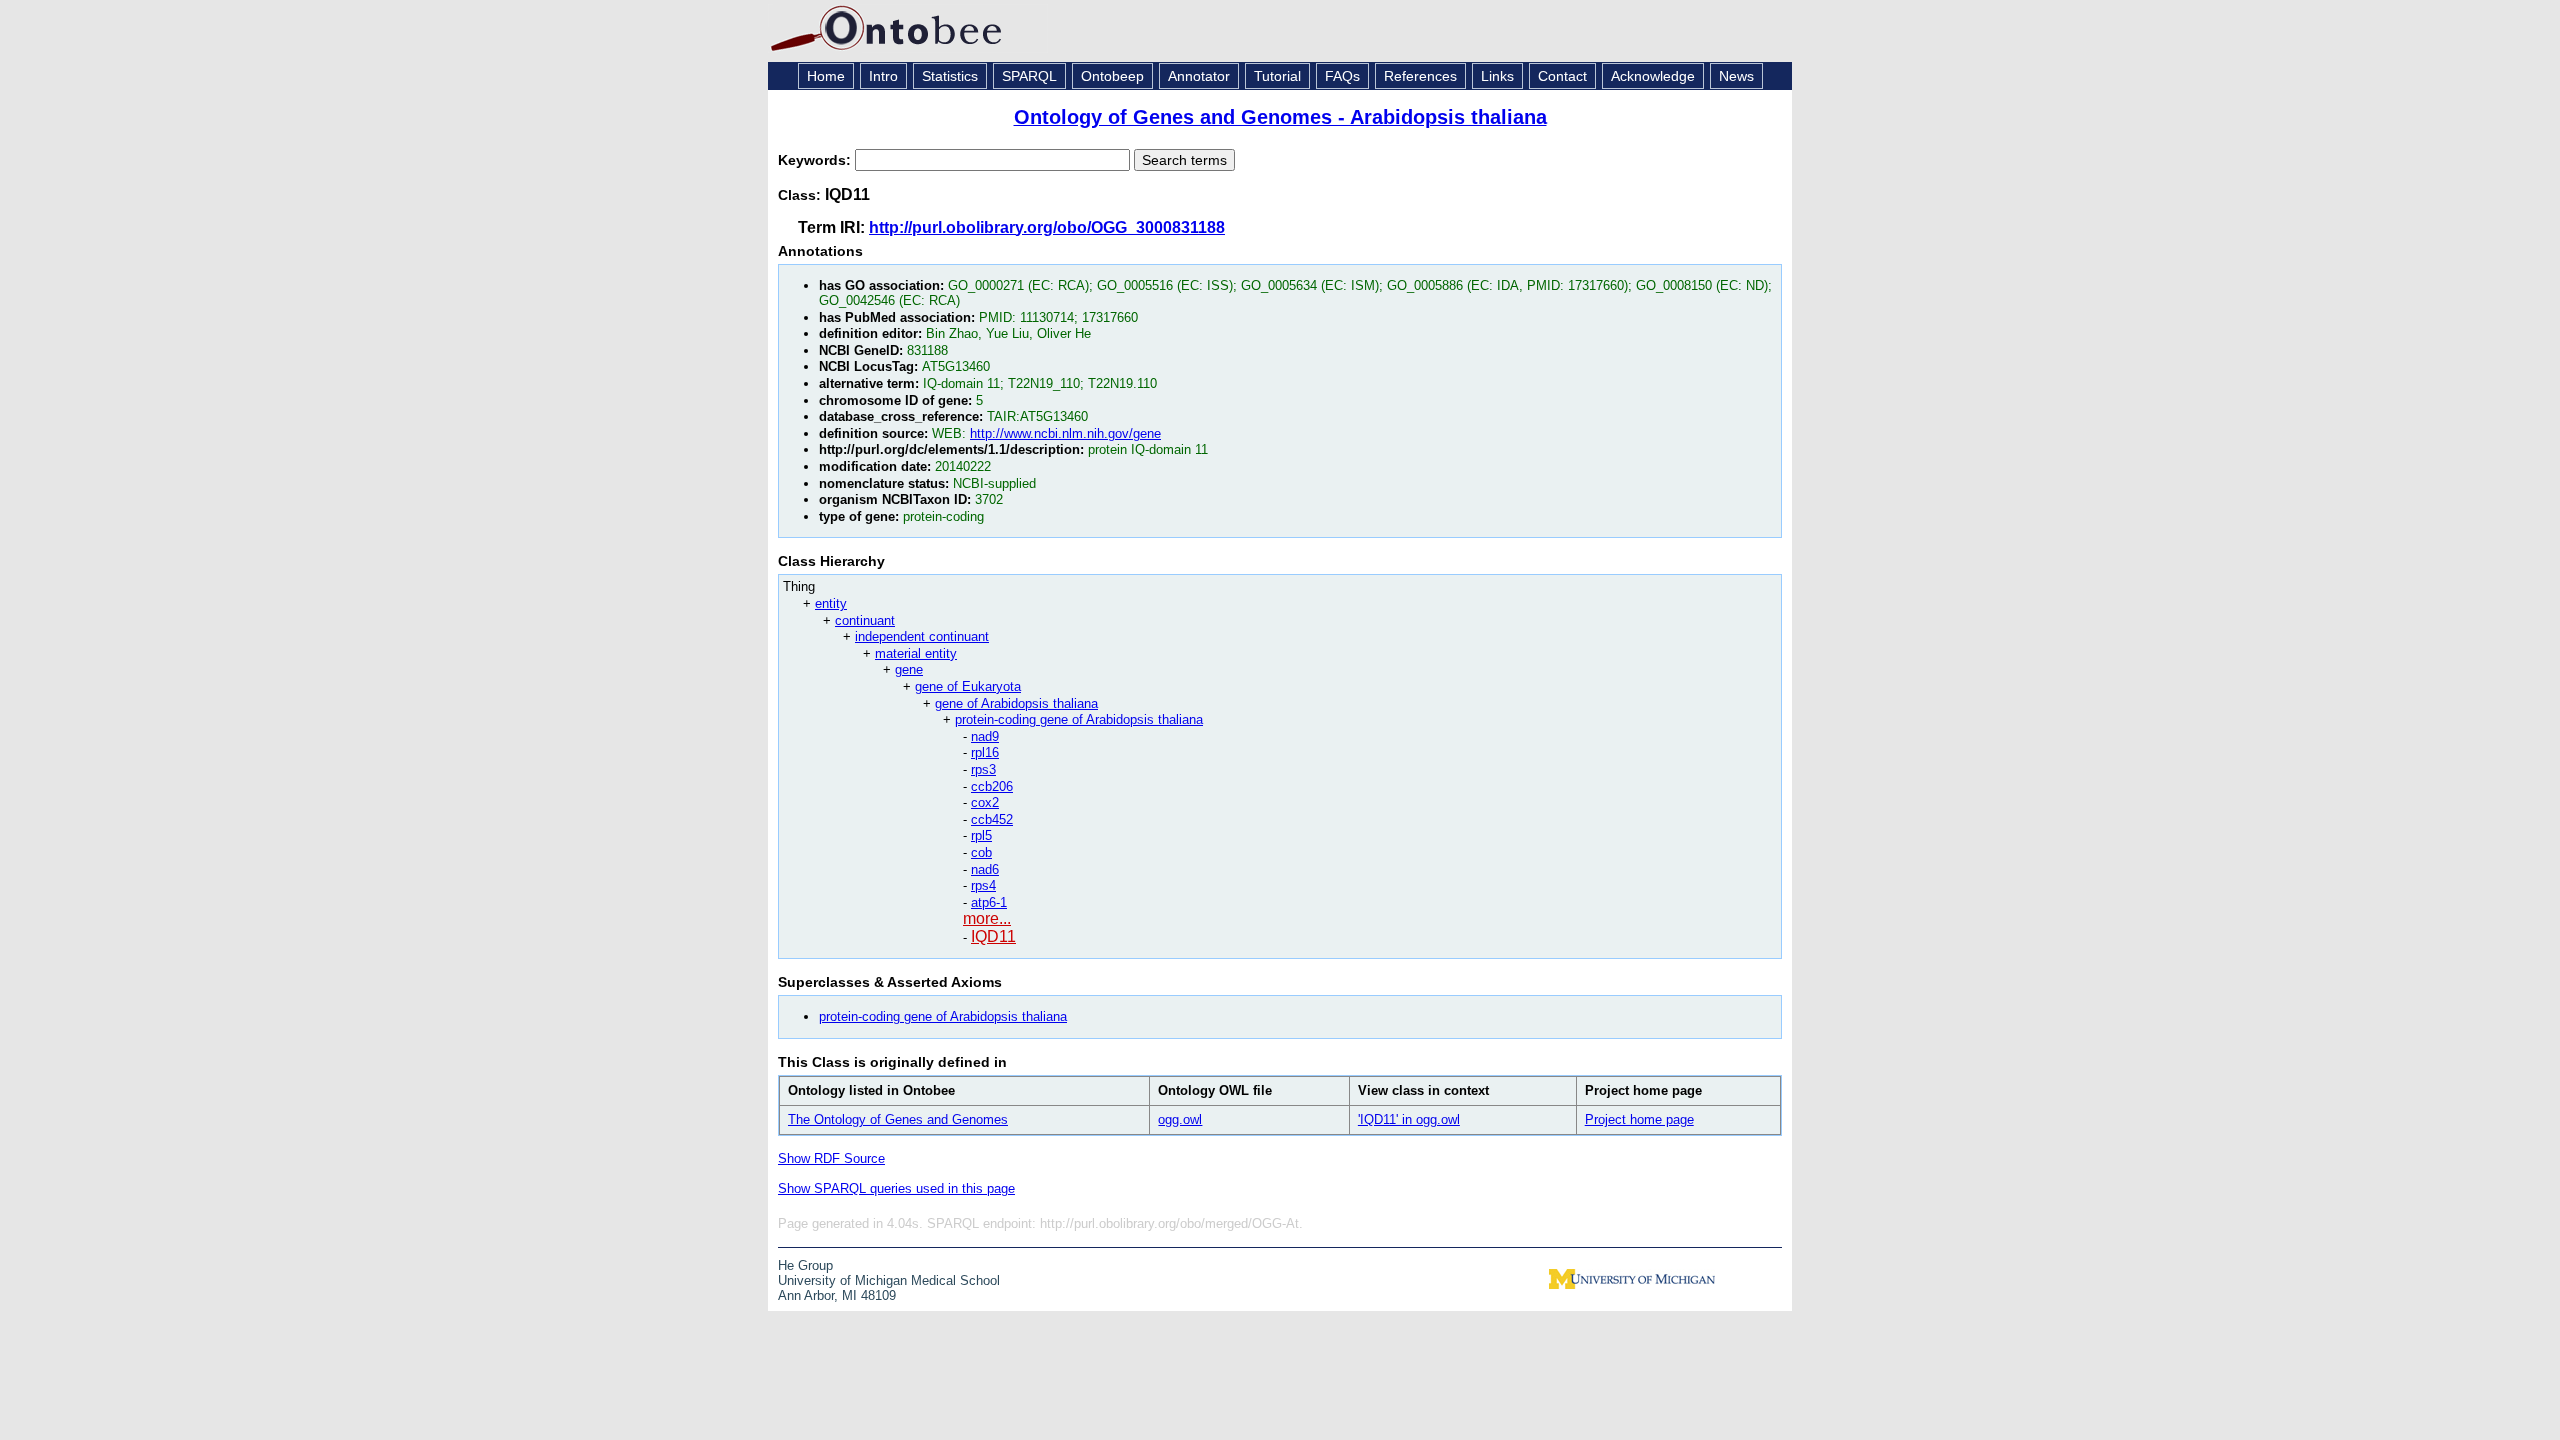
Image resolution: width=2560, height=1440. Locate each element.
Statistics (950, 76)
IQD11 (993, 936)
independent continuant (922, 636)
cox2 (985, 802)
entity (831, 603)
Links (1497, 76)
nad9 (985, 736)
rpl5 (981, 835)
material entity (916, 653)
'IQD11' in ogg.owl (1409, 1119)
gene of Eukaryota (968, 686)
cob (981, 852)
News (1736, 76)
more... (987, 918)
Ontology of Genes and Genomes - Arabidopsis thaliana (1280, 117)
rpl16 (985, 752)
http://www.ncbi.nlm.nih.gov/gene (1065, 433)
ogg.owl (1180, 1119)
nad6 (985, 869)
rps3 (983, 769)
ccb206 (992, 786)
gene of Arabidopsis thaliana (1016, 703)
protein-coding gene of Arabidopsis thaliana (1079, 719)
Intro (883, 76)
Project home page (1639, 1119)
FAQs (1342, 76)
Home (826, 76)
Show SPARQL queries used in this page (896, 1188)
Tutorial (1277, 76)
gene (909, 669)
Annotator (1199, 76)
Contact (1562, 76)
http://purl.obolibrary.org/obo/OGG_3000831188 (1047, 227)
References (1420, 76)
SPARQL (1029, 76)
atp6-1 (989, 902)
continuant (865, 620)
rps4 (983, 885)
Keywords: (816, 160)
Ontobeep (1112, 76)
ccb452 (992, 819)
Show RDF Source (831, 1158)
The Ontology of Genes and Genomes (898, 1119)
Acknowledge (1653, 76)
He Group (805, 1265)
